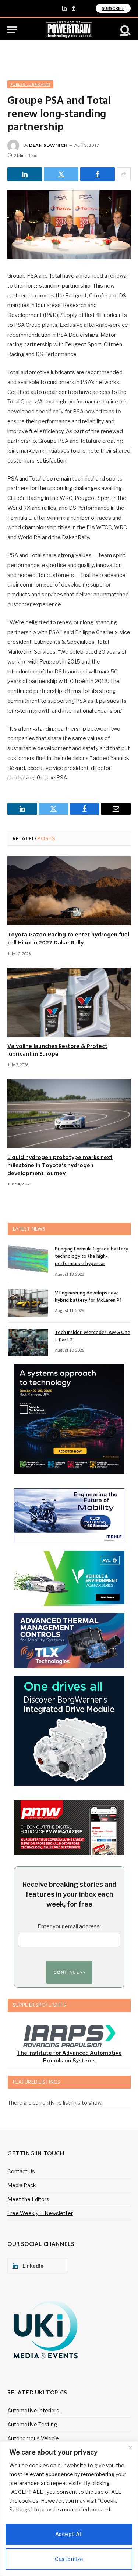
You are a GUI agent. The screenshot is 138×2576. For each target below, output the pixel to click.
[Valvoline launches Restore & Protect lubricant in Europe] (69, 1002)
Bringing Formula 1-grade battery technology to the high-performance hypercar (91, 1256)
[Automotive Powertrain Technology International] (69, 30)
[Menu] (12, 30)
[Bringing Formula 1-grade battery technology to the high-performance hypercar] (28, 1259)
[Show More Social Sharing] (124, 174)
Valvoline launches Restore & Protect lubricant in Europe (57, 1051)
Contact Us (21, 2171)
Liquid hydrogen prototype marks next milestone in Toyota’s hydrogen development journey (60, 1166)
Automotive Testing (32, 2424)
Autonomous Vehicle (33, 2438)
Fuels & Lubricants (30, 84)
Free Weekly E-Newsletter (40, 2213)
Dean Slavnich (48, 145)
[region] (69, 2509)
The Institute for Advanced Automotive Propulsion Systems (69, 2057)
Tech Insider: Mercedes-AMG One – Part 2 (93, 1336)
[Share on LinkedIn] (25, 174)
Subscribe (113, 8)
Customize (69, 2559)
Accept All (69, 2534)
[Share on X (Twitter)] (61, 174)
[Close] (130, 2448)
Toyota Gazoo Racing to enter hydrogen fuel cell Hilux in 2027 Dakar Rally (68, 939)
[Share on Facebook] (98, 174)
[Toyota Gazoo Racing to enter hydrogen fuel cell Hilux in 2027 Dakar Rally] (69, 891)
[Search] (125, 30)
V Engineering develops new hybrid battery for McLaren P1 (88, 1297)
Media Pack (22, 2185)
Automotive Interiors (33, 2410)
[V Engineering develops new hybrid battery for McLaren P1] (28, 1303)
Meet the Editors (28, 2199)
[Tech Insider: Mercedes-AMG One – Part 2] (28, 1342)
